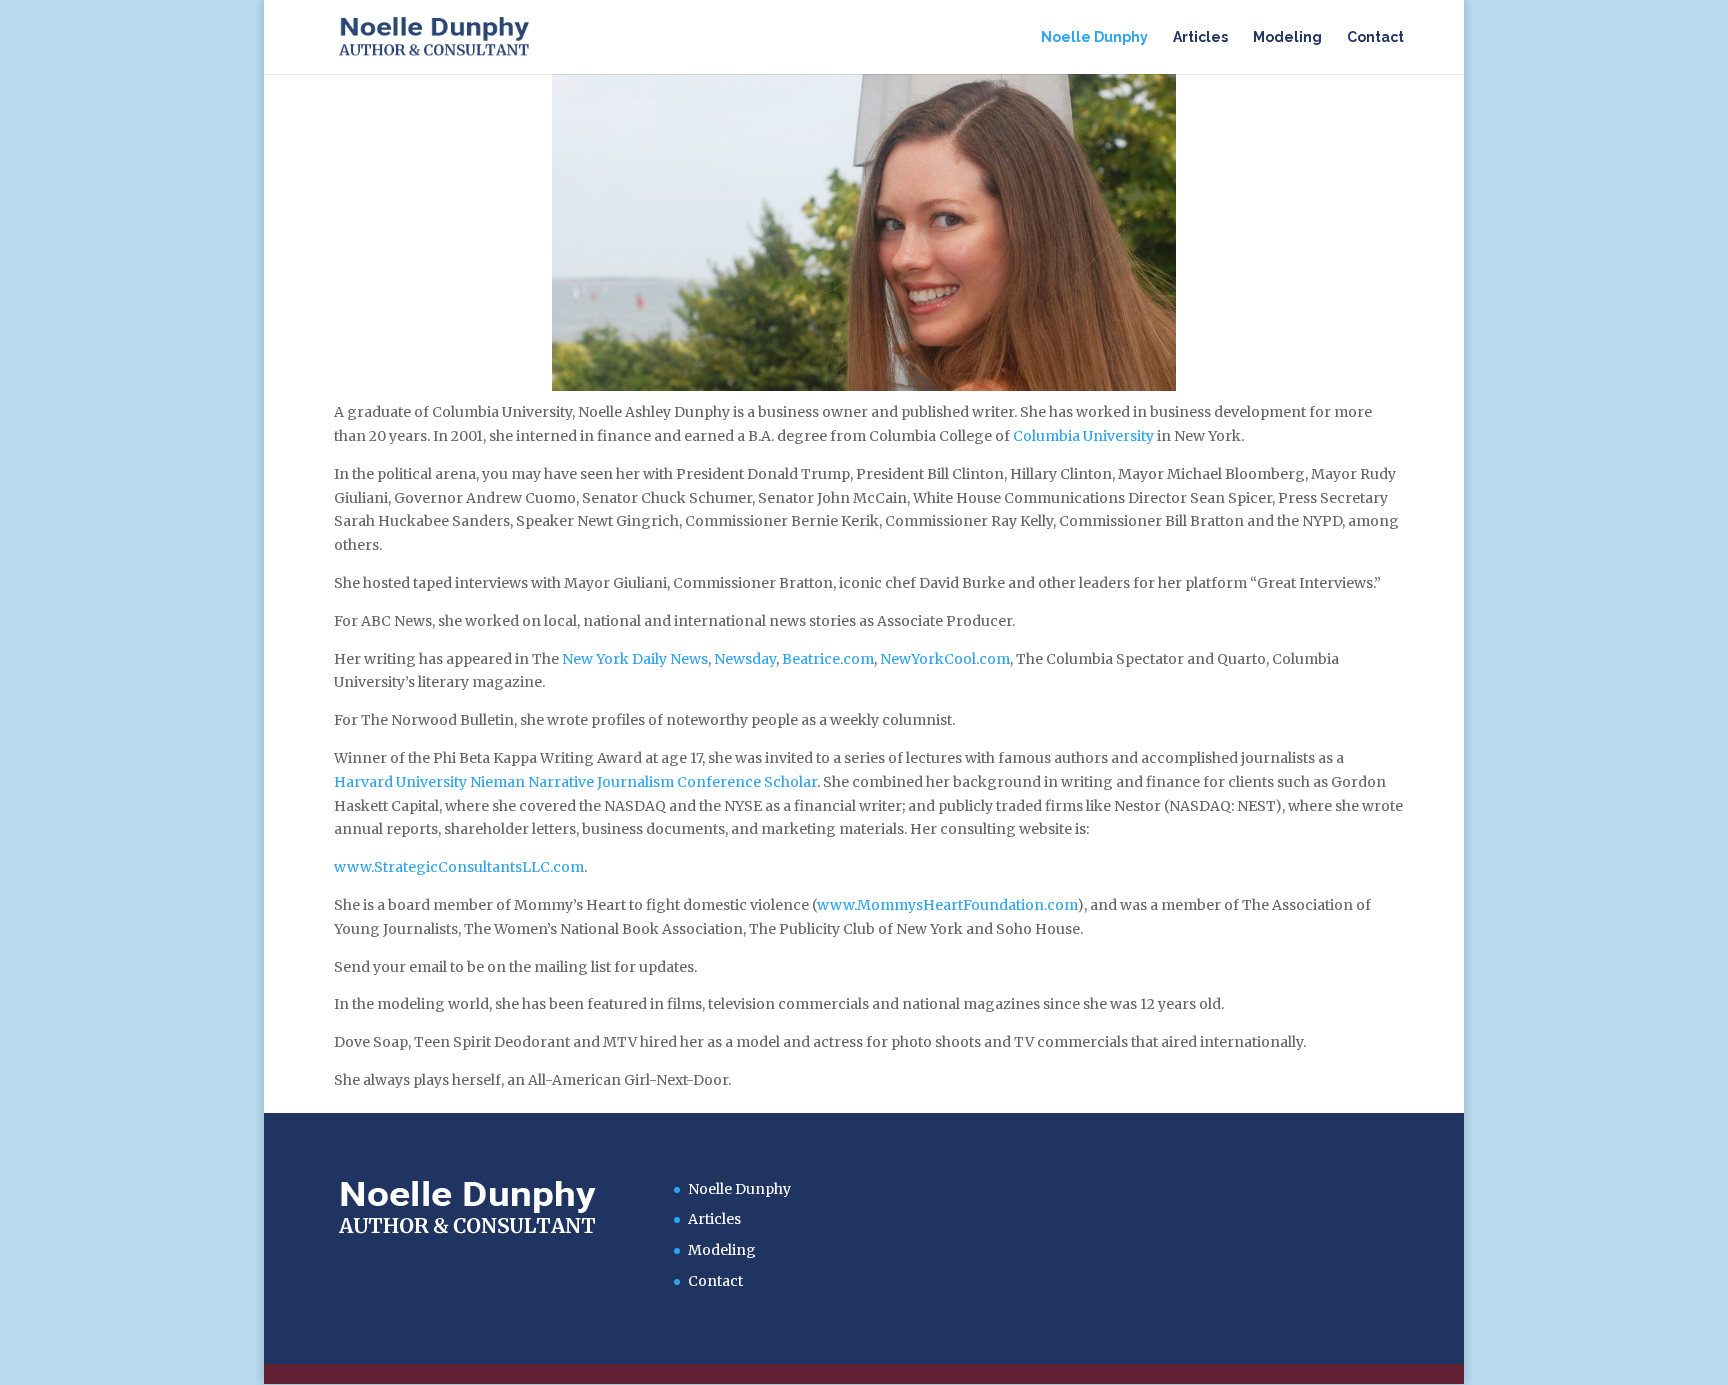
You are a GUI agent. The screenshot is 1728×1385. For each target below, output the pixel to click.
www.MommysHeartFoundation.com (947, 905)
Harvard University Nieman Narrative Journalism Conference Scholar (575, 782)
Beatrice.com (828, 659)
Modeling (1287, 37)
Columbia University (1083, 436)
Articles (1200, 37)
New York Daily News (635, 659)
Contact (1375, 37)
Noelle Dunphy (1094, 37)
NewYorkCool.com (945, 659)
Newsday (745, 659)
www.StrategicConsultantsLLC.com (459, 867)
